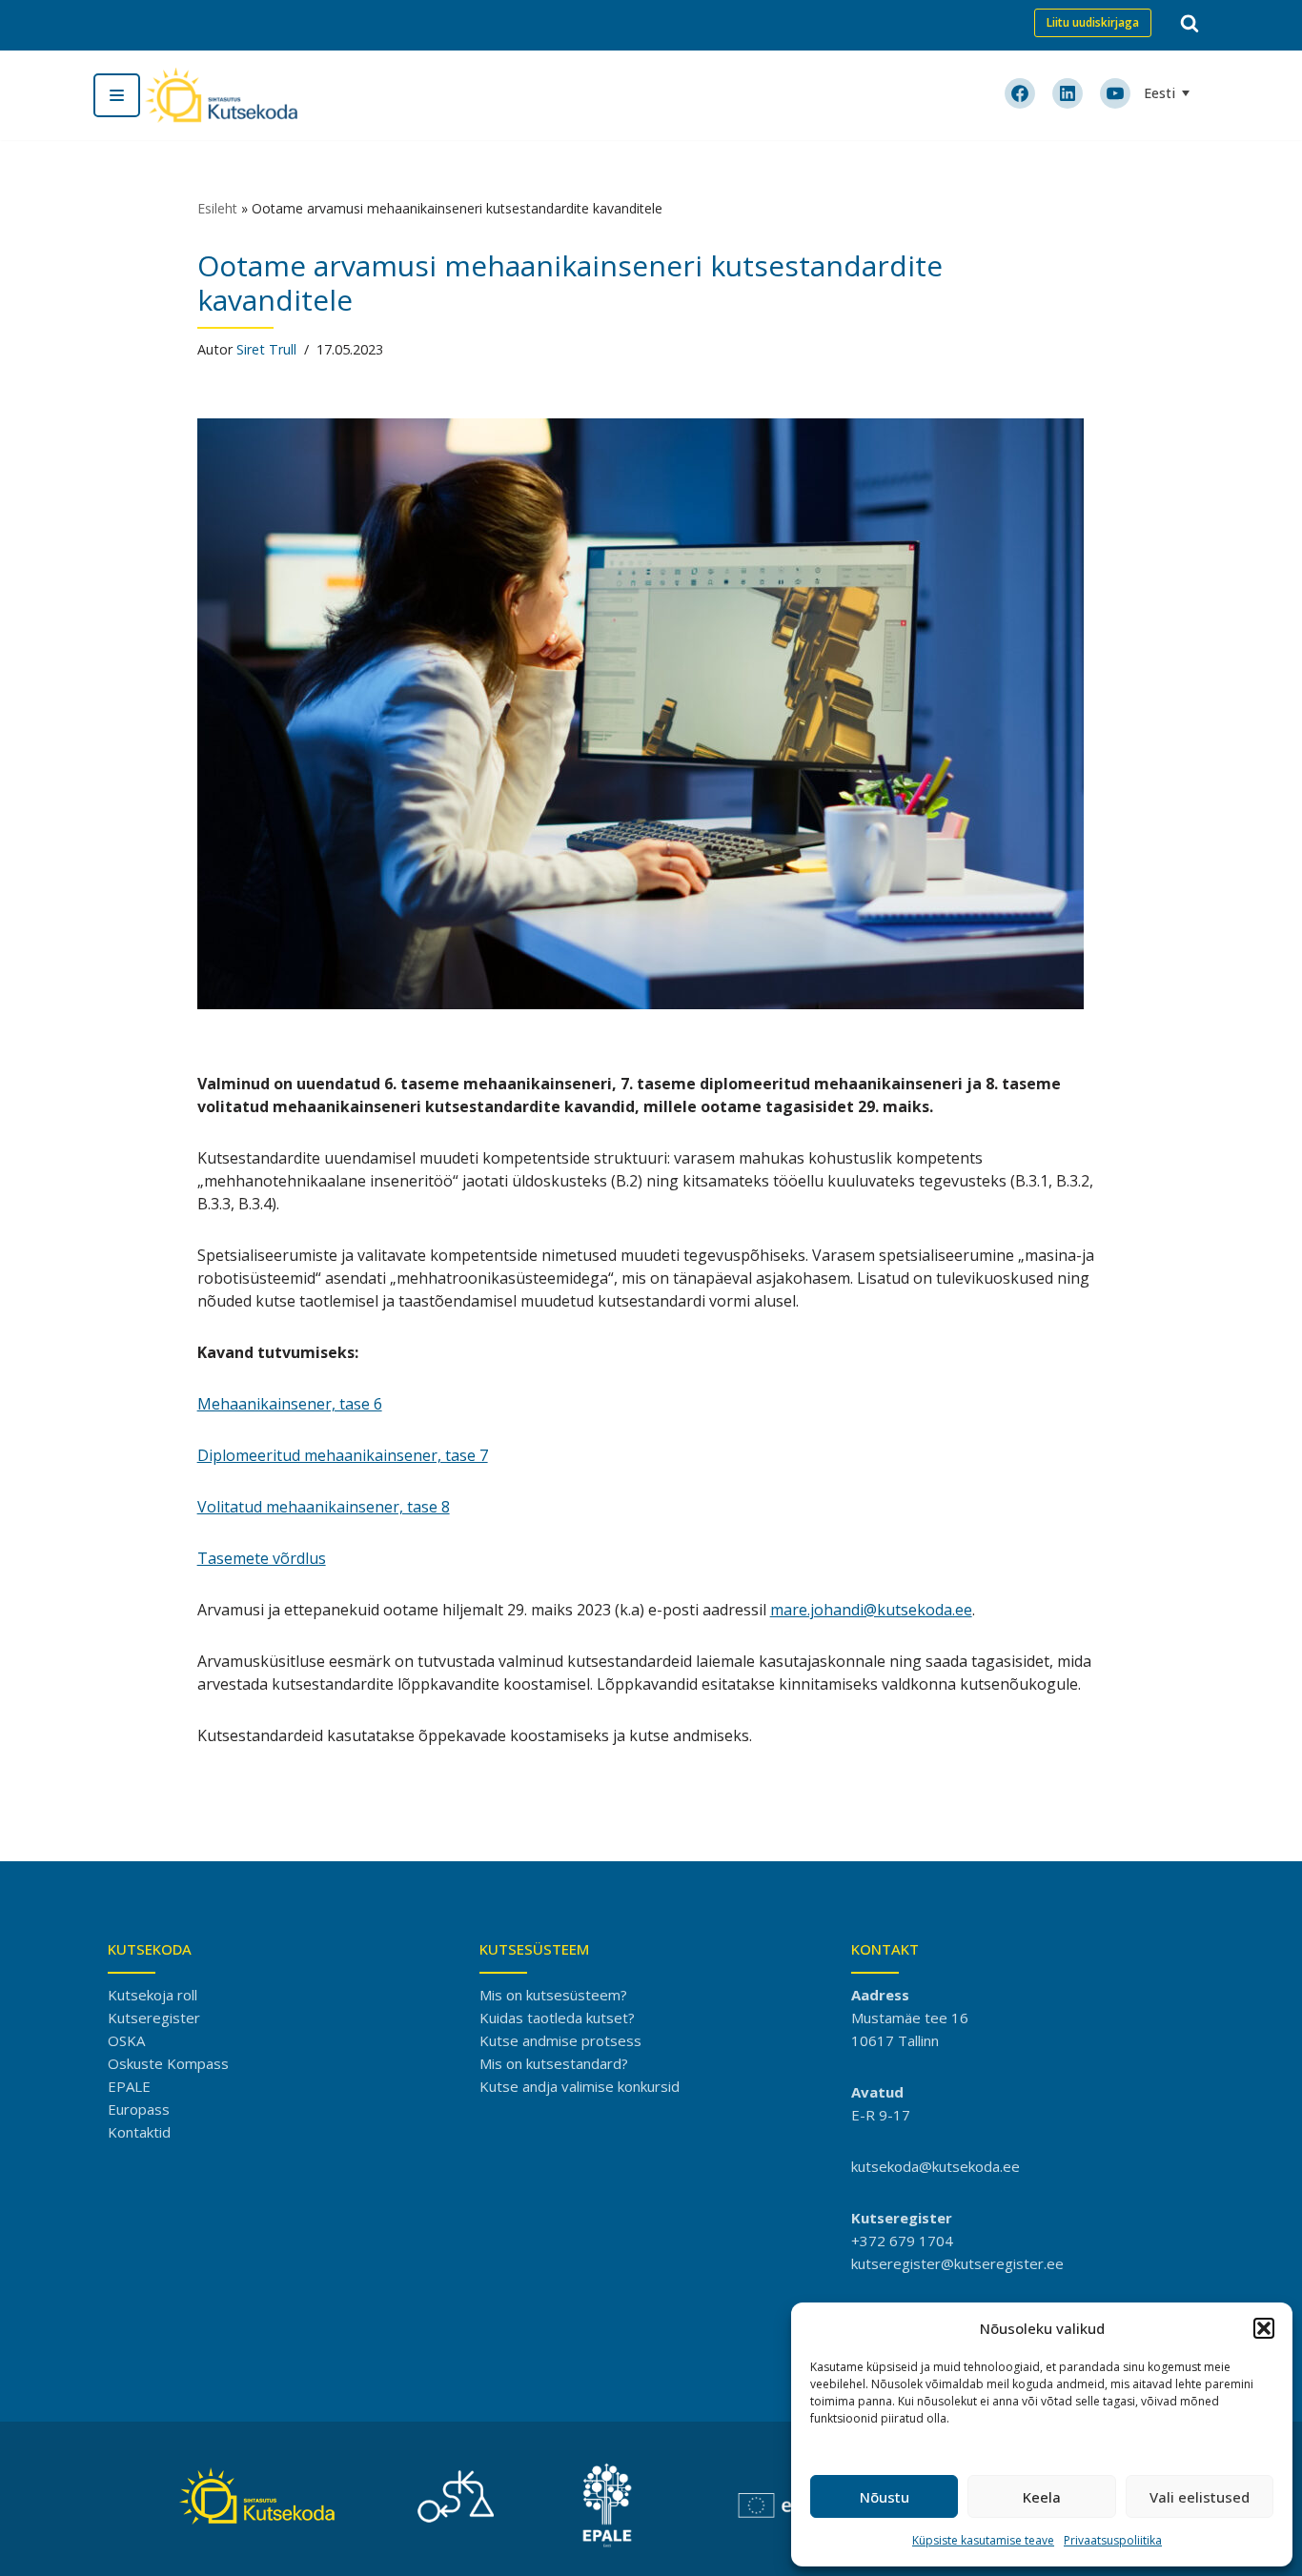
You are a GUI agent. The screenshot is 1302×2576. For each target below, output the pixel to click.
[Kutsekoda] (221, 95)
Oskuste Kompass (168, 2063)
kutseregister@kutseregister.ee (957, 2263)
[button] (1264, 2328)
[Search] (1190, 23)
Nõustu (885, 2497)
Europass (139, 2109)
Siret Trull (266, 349)
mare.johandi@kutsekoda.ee (871, 1610)
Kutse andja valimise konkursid (580, 2086)
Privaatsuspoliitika (1113, 2540)
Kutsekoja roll (153, 1995)
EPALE (129, 2086)
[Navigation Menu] (117, 95)
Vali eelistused (1200, 2497)
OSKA (126, 2040)
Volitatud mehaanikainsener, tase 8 (324, 1507)
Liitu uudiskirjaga (1093, 22)
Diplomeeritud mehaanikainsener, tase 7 (343, 1455)
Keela (1042, 2497)
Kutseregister (154, 2018)
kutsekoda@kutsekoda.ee (936, 2166)
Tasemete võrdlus (262, 1558)
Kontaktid (139, 2132)
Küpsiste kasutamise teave (983, 2540)
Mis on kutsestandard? (554, 2063)
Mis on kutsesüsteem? (553, 1995)
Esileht (217, 208)
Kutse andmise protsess (560, 2040)
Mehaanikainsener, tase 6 (290, 1404)
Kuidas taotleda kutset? (557, 2018)
